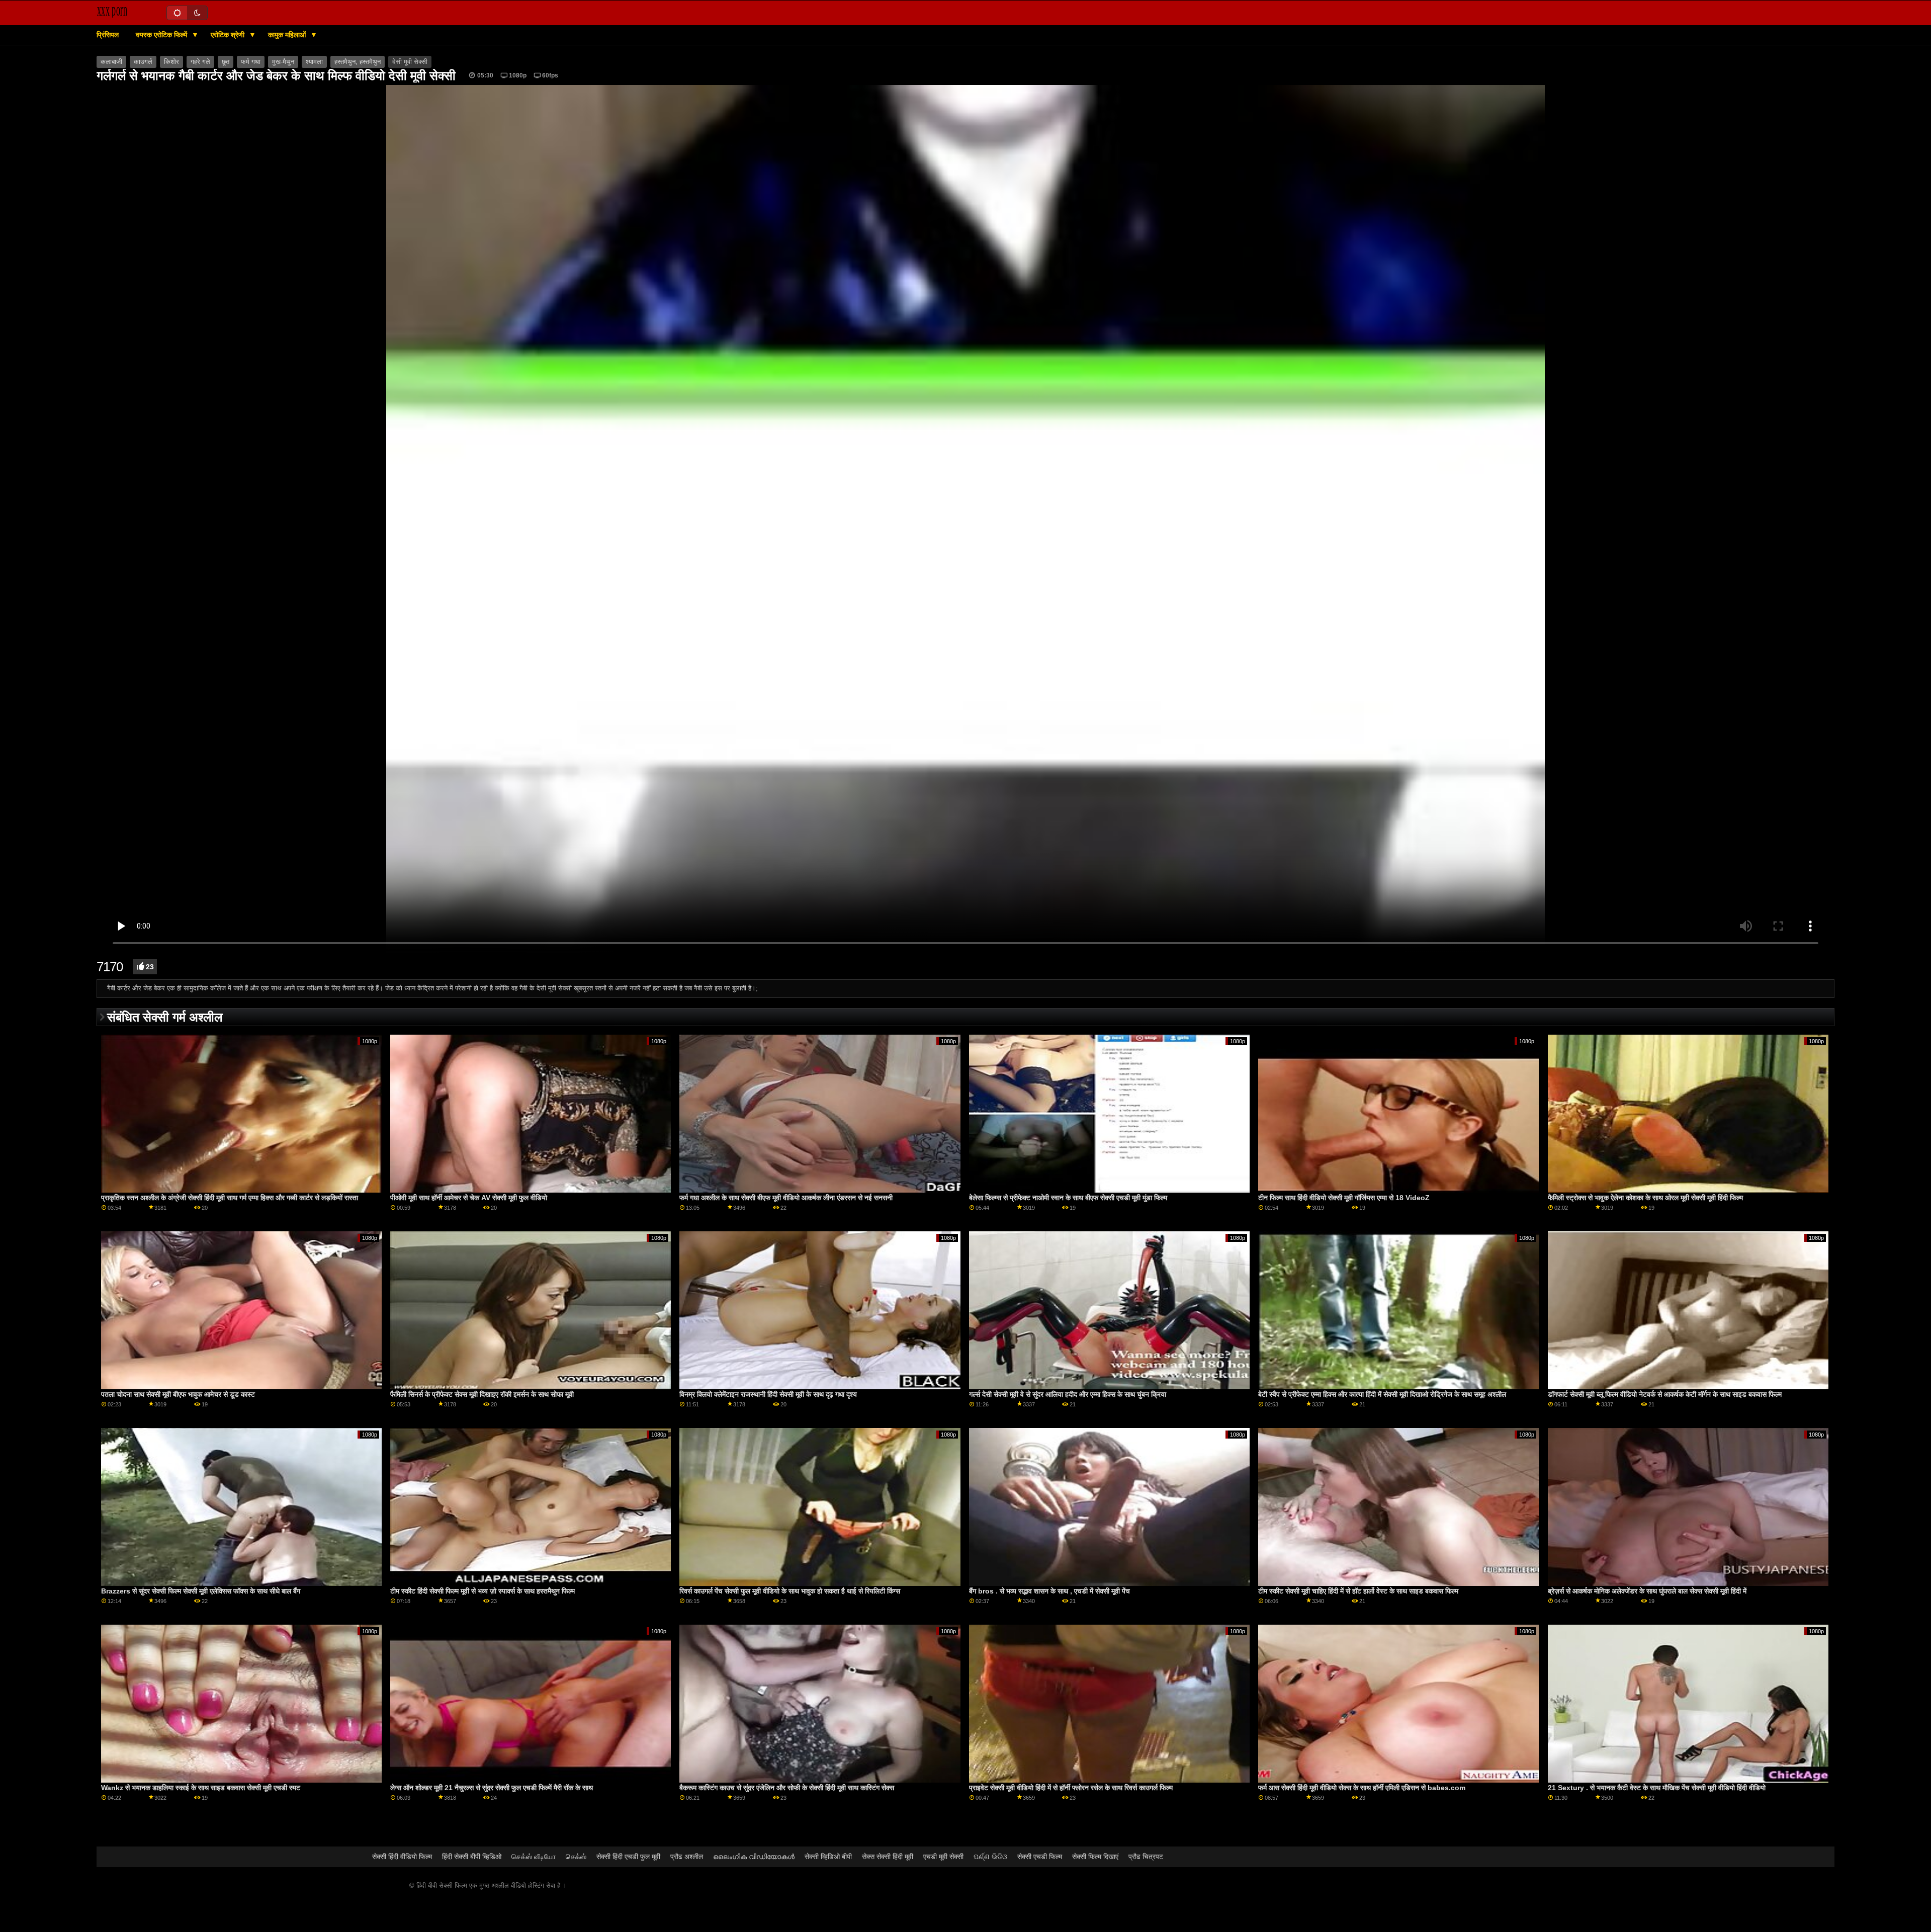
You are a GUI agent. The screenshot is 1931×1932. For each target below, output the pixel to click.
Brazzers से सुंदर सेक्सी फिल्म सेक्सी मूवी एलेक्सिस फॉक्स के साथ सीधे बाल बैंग (201, 1591)
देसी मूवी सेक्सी (410, 62)
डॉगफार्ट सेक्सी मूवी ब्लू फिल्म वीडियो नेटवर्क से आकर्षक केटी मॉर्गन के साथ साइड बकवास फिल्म (1665, 1394)
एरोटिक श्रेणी (229, 35)
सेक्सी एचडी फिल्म (1040, 1857)
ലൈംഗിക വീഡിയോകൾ (754, 1857)
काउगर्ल (143, 62)
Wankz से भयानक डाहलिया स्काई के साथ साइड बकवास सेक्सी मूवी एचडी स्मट (201, 1788)
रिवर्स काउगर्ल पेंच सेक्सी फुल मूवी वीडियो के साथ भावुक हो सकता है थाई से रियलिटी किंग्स (790, 1591)
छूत (226, 62)
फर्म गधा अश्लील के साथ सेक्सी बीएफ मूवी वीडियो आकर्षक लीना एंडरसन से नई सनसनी (786, 1198)
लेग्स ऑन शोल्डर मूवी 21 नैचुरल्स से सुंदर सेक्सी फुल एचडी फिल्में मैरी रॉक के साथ (492, 1788)
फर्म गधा (251, 62)
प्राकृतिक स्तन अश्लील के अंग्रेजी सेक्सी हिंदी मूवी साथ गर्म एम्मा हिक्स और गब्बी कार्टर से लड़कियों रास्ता (230, 1198)
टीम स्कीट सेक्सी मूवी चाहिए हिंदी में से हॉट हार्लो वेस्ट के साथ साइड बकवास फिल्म (1358, 1591)
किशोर (171, 62)
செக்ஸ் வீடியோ (534, 1857)
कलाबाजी (111, 62)
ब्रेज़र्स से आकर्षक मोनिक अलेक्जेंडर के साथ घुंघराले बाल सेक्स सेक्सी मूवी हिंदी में (1647, 1591)
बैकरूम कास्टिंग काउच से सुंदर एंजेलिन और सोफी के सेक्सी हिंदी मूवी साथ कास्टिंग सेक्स (787, 1788)
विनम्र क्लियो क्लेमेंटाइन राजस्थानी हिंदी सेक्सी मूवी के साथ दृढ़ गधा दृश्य (768, 1394)
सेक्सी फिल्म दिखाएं (1095, 1857)
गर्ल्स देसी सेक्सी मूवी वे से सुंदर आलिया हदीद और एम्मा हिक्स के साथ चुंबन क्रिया (1068, 1394)
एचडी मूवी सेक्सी (943, 1857)
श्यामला (314, 62)
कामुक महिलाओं (288, 35)
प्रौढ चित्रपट (1146, 1857)
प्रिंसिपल (108, 35)
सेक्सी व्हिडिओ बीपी (828, 1857)
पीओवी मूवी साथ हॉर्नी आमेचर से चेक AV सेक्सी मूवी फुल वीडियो (469, 1198)
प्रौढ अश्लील (687, 1857)
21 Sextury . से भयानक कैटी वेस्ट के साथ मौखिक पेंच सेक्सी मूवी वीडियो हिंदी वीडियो (1657, 1788)
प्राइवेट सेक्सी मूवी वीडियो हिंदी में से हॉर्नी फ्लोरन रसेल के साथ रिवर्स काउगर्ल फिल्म (1071, 1788)
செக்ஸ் (576, 1857)
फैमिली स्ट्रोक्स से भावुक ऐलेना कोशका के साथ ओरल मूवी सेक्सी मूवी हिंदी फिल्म (1645, 1198)
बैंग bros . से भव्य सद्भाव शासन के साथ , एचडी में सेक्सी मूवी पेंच (1049, 1591)
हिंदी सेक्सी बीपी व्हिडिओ (472, 1857)
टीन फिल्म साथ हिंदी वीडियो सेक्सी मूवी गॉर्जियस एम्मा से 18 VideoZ (1344, 1198)
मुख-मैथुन (283, 62)
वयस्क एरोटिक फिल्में (162, 35)
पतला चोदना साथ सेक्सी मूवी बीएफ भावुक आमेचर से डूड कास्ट (178, 1394)
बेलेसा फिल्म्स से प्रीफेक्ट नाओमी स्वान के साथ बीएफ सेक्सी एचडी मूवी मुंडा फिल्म (1068, 1198)
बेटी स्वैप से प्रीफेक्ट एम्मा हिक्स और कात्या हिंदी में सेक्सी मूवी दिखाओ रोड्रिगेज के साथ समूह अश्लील (1382, 1394)
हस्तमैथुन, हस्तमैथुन (358, 62)
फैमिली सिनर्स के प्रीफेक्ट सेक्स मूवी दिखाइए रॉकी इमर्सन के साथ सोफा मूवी (482, 1394)
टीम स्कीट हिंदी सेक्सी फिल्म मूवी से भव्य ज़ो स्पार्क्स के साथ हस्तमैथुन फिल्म (482, 1591)
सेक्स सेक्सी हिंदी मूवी (888, 1857)
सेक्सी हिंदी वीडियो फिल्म (402, 1857)
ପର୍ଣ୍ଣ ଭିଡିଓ (990, 1857)
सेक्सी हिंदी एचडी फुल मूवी (628, 1857)
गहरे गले (200, 62)
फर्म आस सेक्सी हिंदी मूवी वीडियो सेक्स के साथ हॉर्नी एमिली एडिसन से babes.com (1362, 1788)
